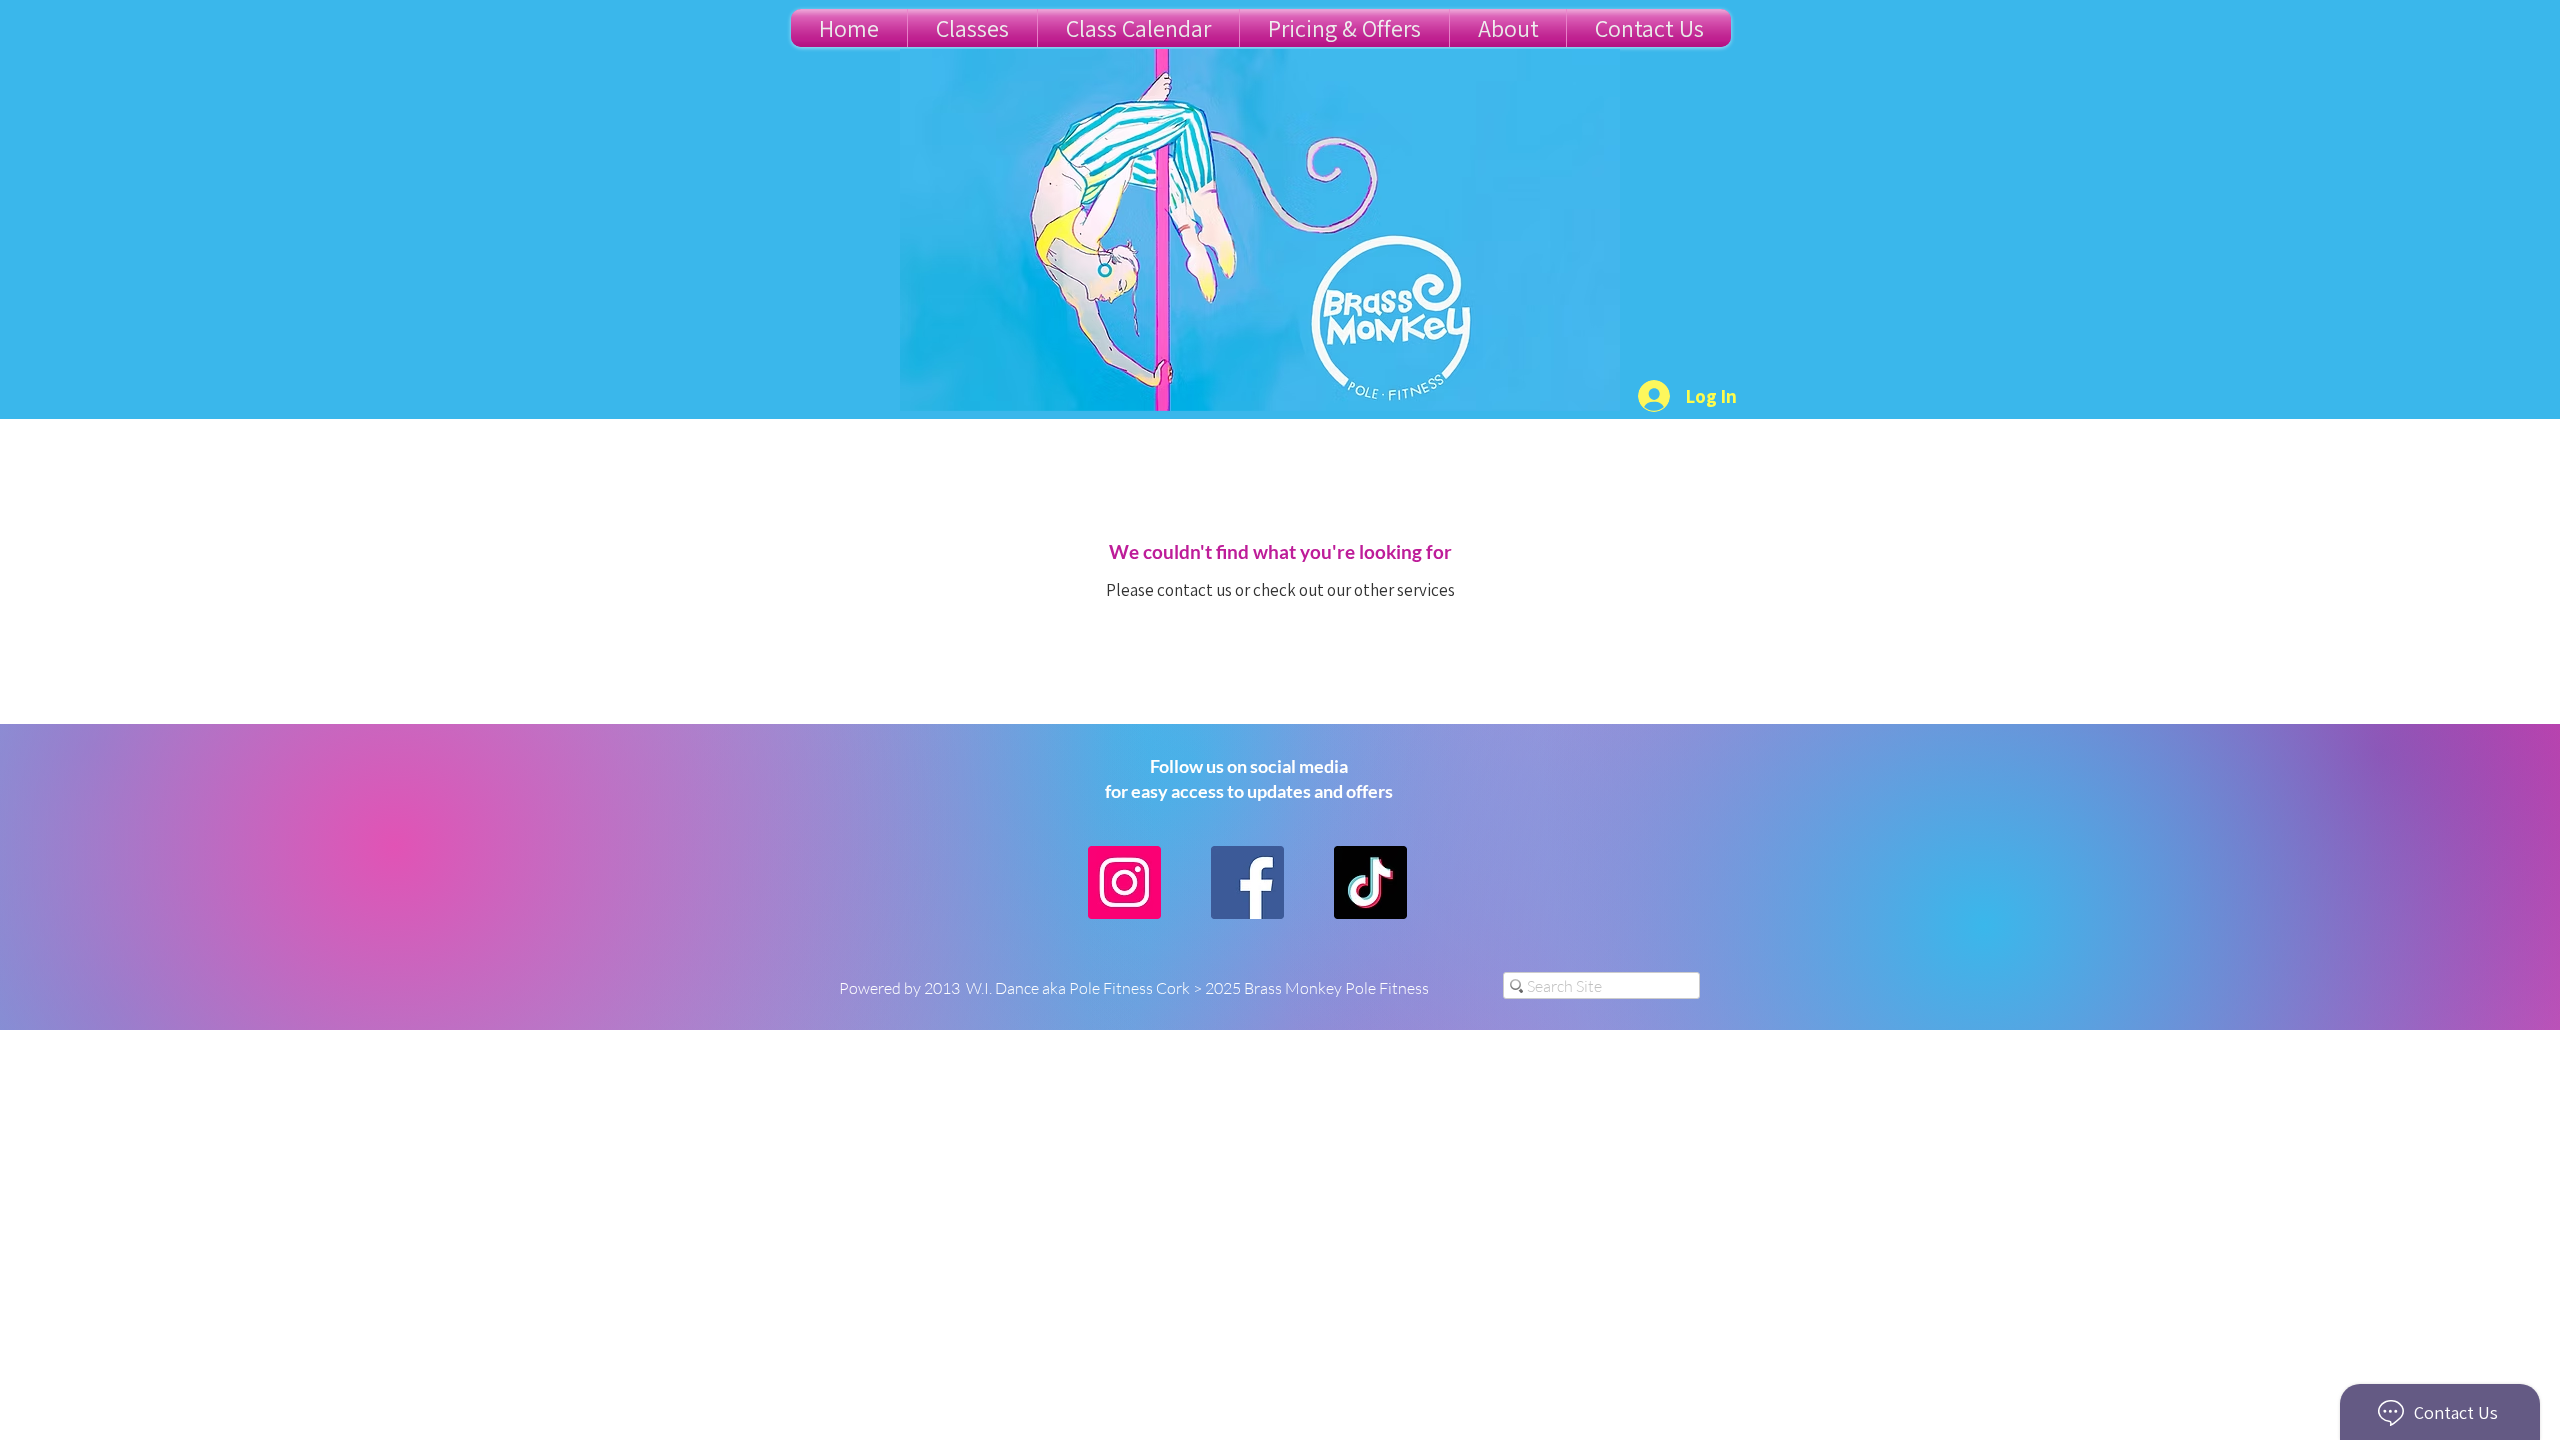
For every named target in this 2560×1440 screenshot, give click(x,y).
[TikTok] (1370, 882)
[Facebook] (1247, 882)
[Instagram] (1124, 882)
